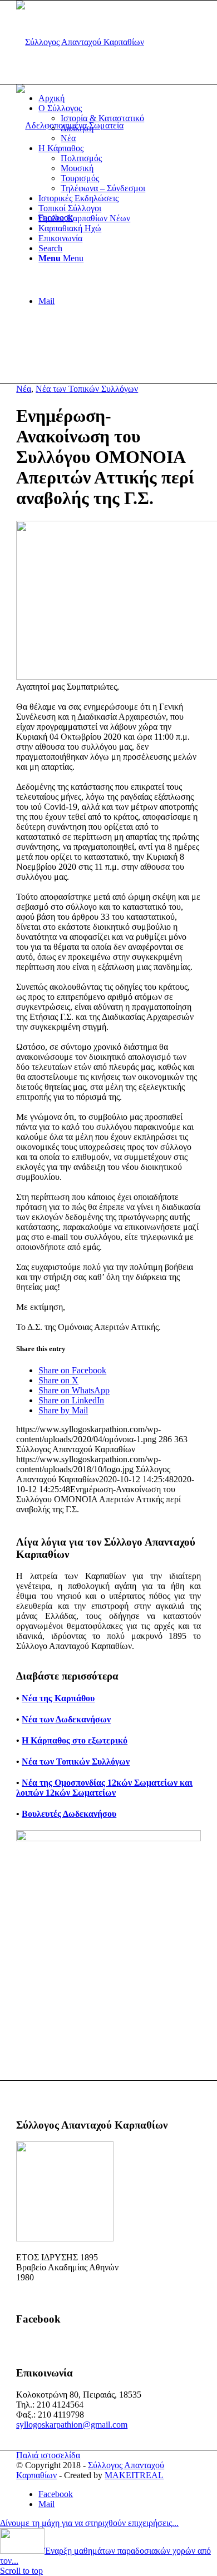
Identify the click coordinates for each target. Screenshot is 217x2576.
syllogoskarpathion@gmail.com (72, 2425)
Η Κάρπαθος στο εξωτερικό (75, 1740)
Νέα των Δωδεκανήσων (66, 1719)
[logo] (80, 42)
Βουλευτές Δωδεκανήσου (69, 1814)
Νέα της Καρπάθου (58, 1698)
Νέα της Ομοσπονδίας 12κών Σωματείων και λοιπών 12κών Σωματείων (104, 1788)
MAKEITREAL (134, 2475)
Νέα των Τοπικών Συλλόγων (87, 389)
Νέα (24, 389)
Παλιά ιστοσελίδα (48, 2455)
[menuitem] (120, 98)
